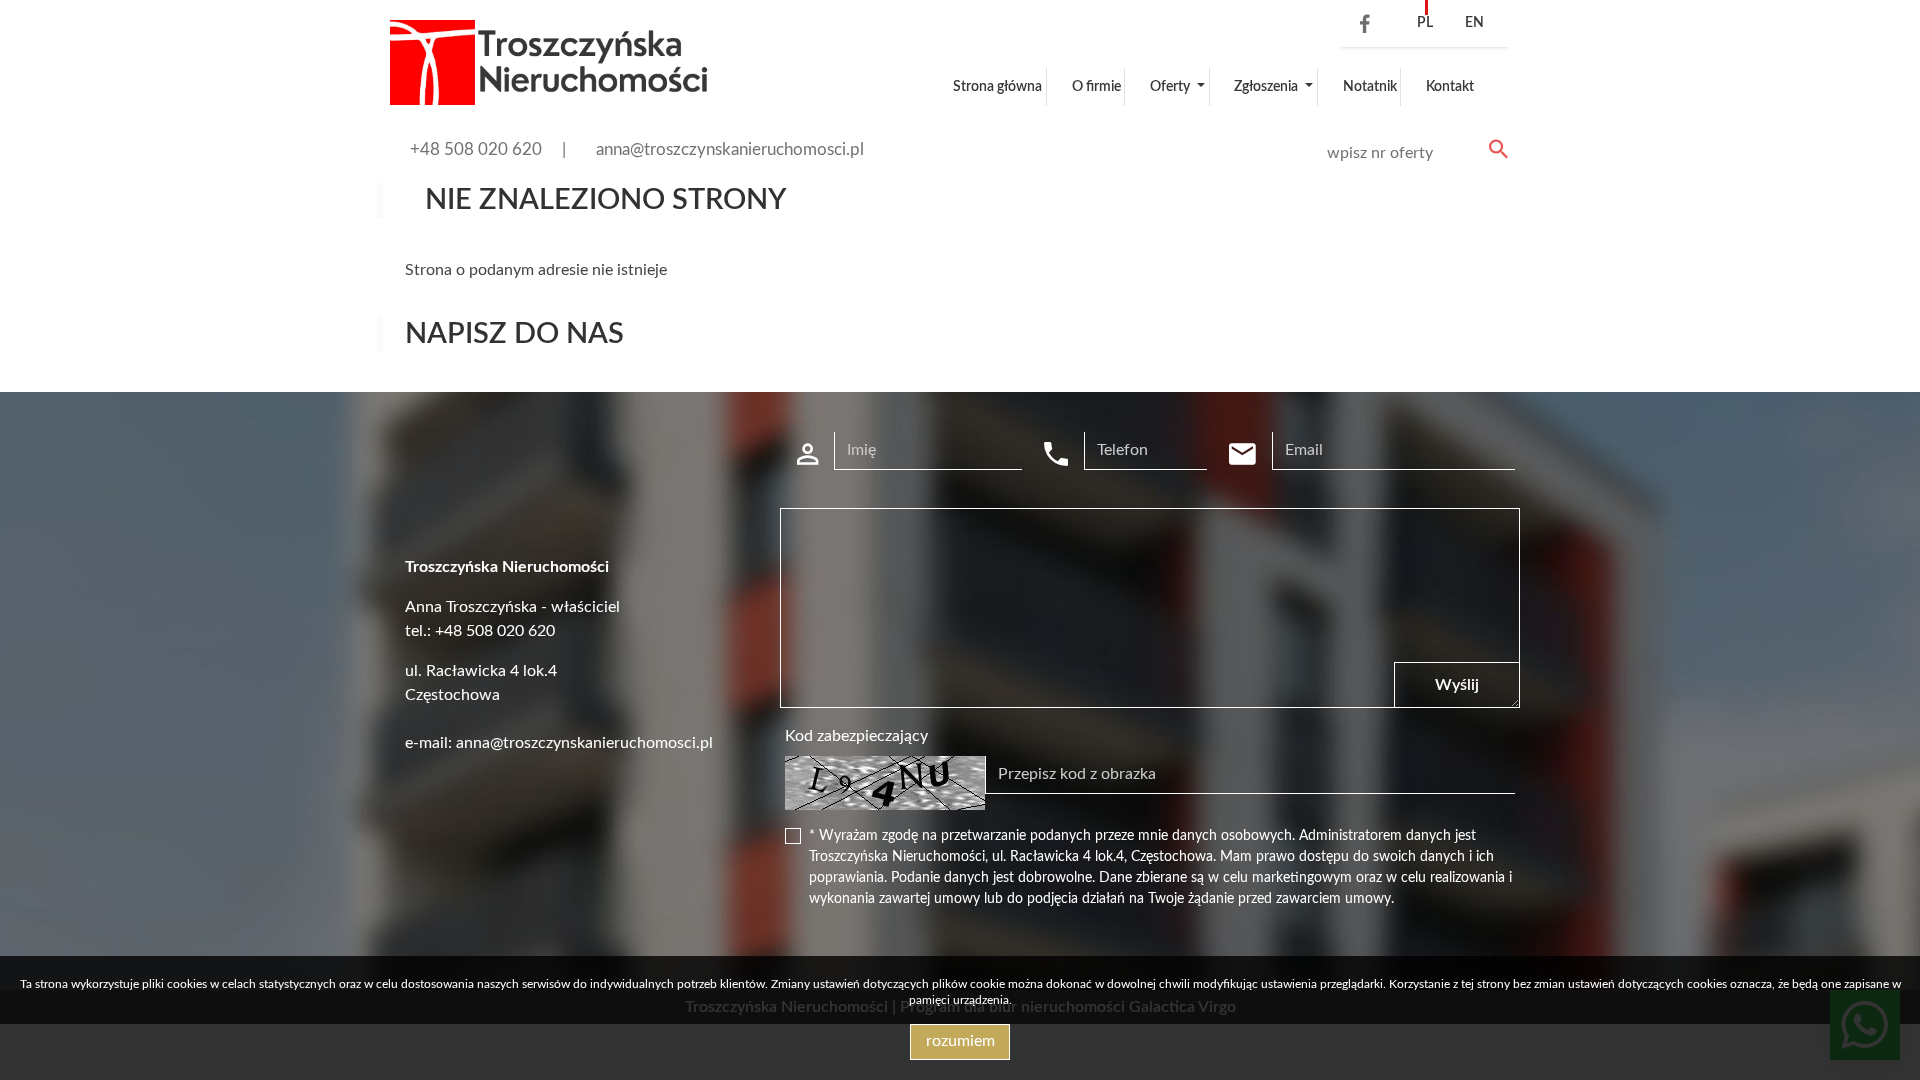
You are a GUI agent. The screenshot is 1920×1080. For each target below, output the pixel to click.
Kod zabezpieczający (856, 736)
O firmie (1096, 87)
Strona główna (997, 87)
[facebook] (1360, 26)
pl (1425, 23)
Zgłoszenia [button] (1267, 87)
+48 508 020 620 (476, 149)
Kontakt (1450, 87)
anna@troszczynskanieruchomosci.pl (730, 149)
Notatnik (1370, 87)
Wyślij (1457, 685)
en (1474, 23)
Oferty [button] (1171, 87)
